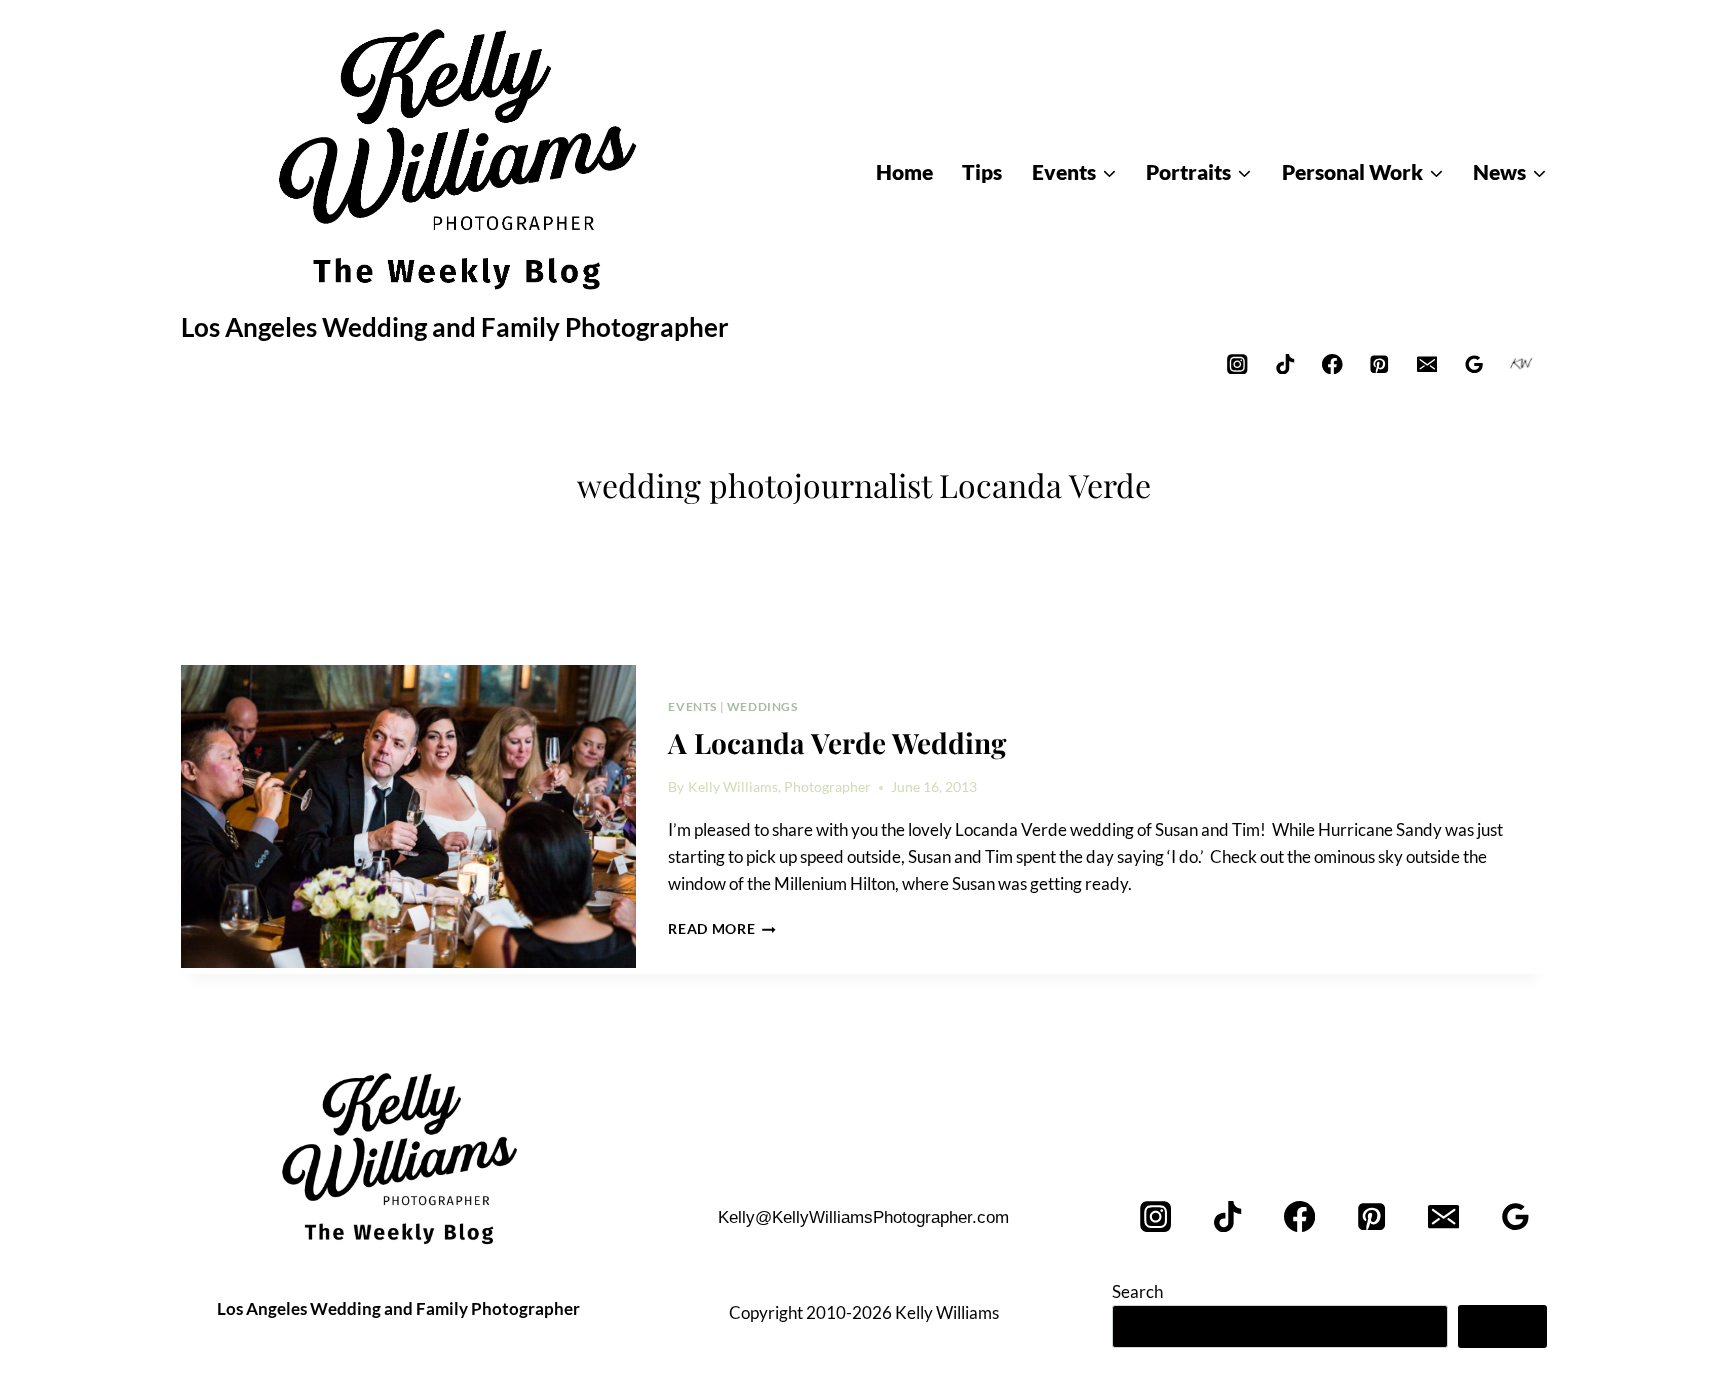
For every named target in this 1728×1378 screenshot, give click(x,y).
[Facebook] (1332, 363)
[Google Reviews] (1474, 363)
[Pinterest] (1379, 363)
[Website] (1521, 363)
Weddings (762, 706)
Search (1137, 1291)
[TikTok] (1284, 363)
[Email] (1426, 363)
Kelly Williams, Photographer (779, 787)
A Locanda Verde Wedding (837, 742)
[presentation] (408, 817)
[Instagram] (1237, 363)
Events (692, 706)
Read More (722, 929)
